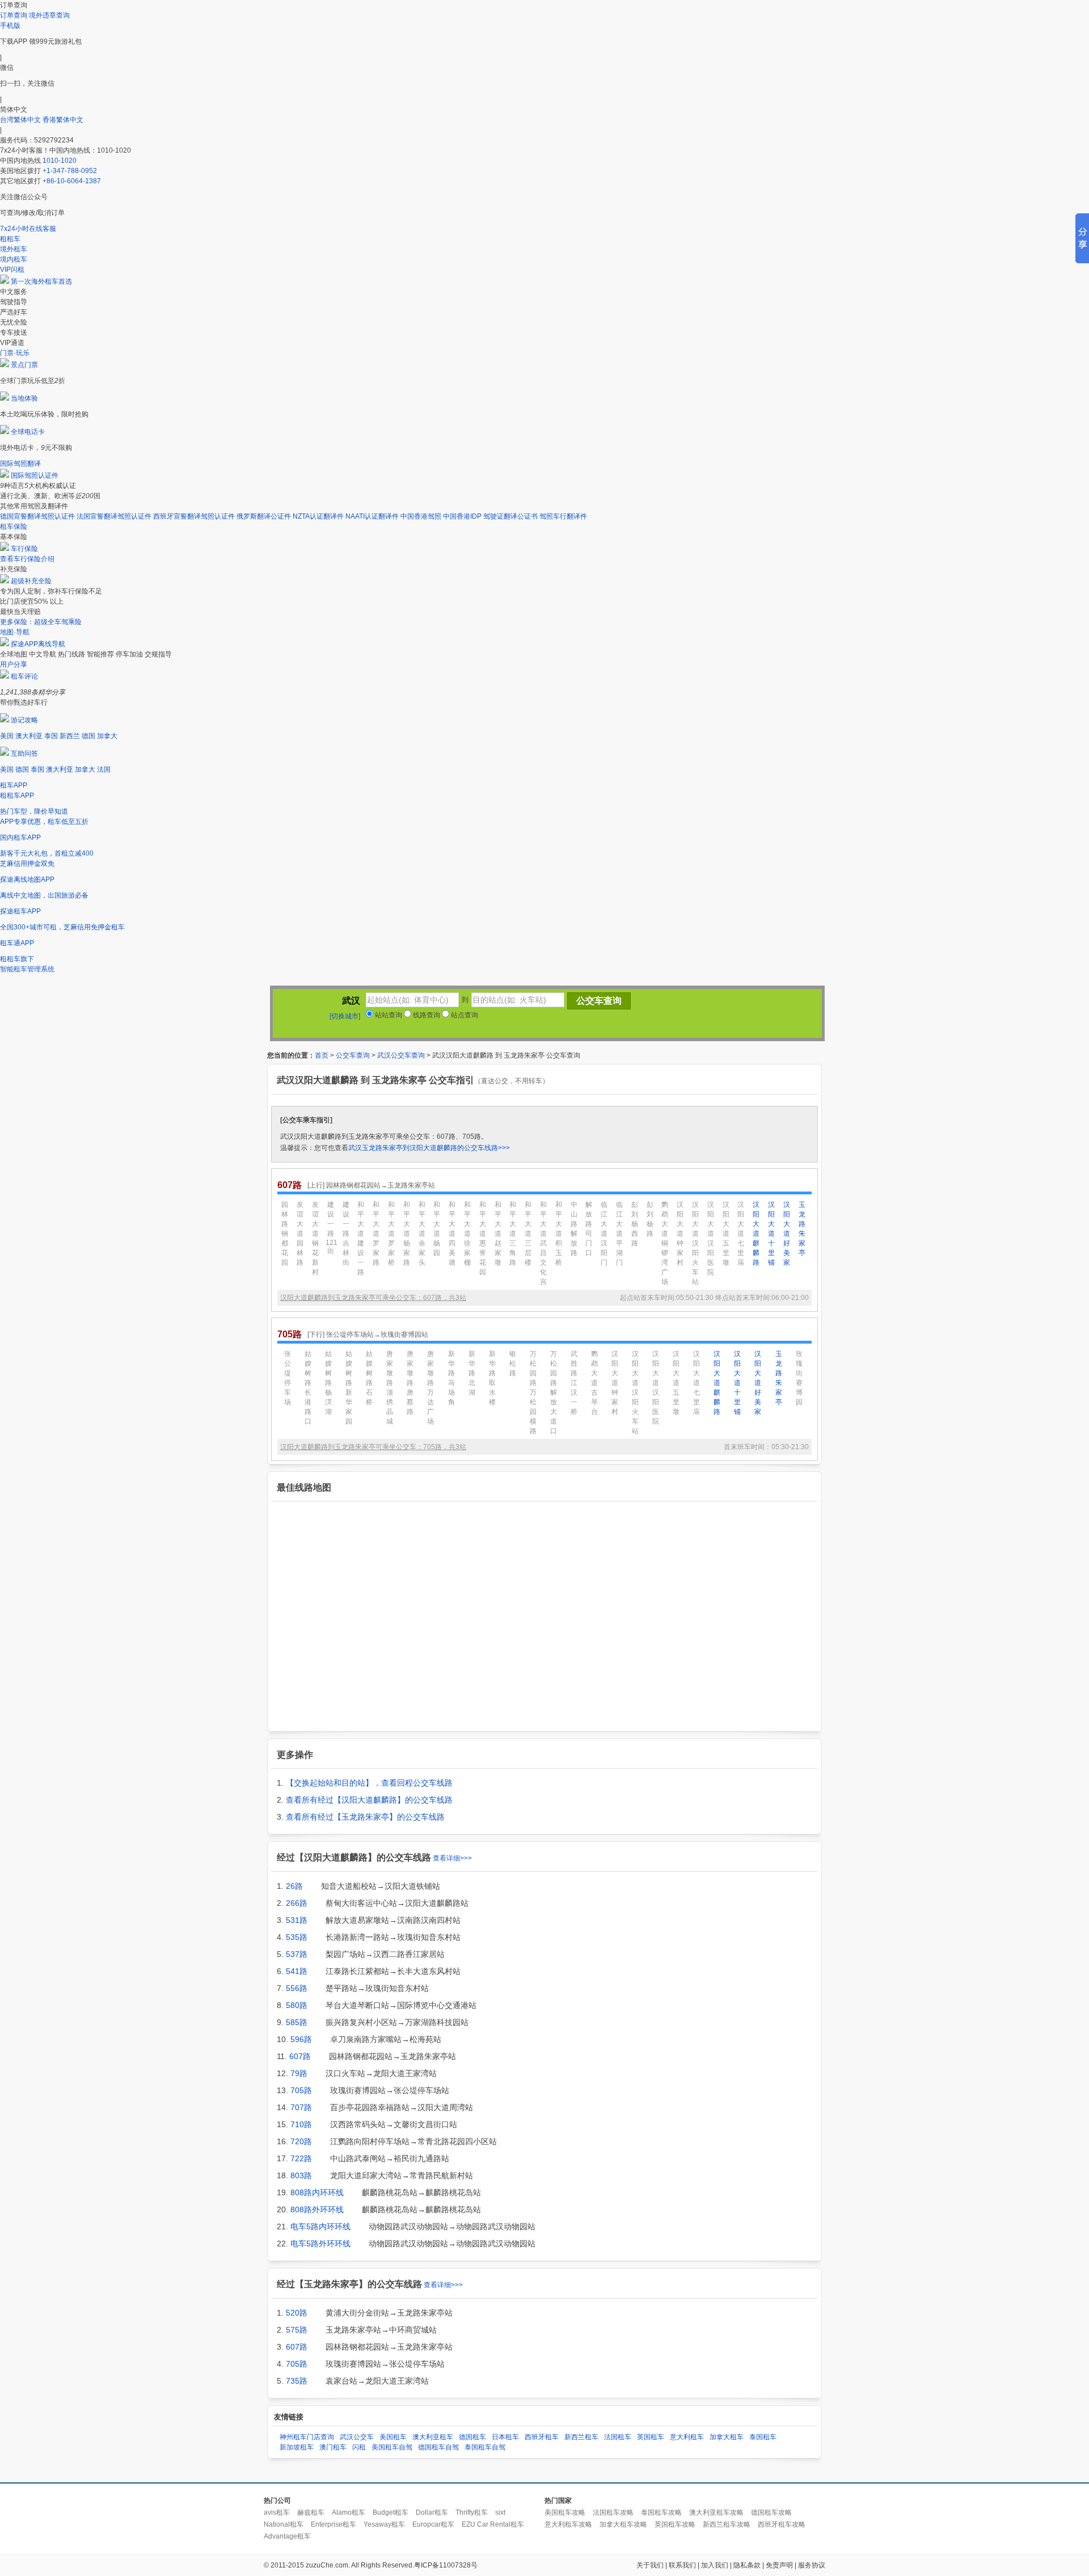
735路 (297, 2381)
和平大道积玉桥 (559, 1234)
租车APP (14, 785)
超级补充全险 (31, 581)
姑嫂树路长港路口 (308, 1388)
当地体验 (24, 398)
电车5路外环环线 (320, 2244)
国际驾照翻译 (20, 464)
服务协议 (812, 2565)
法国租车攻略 (613, 2512)
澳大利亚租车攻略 (716, 2512)
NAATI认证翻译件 (372, 516)
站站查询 (388, 1015)
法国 (104, 769)
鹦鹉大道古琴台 (594, 1383)
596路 (301, 2039)
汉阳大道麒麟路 (756, 1234)
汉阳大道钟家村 (680, 1234)
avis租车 (277, 2512)
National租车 (284, 2524)
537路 (297, 1954)
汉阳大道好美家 (787, 1234)
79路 (299, 2073)
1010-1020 (60, 161)
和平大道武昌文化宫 (543, 1243)
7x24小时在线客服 (28, 229)
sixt (500, 2512)
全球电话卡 (28, 432)
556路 (297, 1988)
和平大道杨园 (437, 1229)
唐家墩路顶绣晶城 (390, 1388)
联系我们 (682, 2565)
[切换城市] (345, 1016)
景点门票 (24, 365)
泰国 (51, 736)
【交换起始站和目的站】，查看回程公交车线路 (369, 1783)
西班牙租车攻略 (782, 2524)
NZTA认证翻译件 (318, 516)
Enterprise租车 (334, 2524)
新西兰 (70, 736)
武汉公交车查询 (401, 1055)
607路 (300, 2056)
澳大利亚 (29, 736)
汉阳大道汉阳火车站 (695, 1243)
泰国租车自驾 (485, 2447)
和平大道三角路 (513, 1234)
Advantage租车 (287, 2536)
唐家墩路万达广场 (430, 1388)
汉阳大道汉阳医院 (711, 1238)
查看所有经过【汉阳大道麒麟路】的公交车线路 (369, 1800)
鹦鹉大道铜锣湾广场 (665, 1243)
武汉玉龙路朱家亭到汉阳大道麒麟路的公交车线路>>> (429, 1148)
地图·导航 (15, 632)
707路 (301, 2107)
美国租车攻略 (565, 2512)
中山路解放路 (574, 1229)
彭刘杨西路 (635, 1224)
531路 (297, 1920)
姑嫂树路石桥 (369, 1378)
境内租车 (14, 259)
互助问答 (24, 754)
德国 (88, 736)
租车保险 (14, 527)
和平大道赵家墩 (498, 1234)
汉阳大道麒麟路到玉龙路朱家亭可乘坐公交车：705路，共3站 (373, 1447)
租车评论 (24, 676)
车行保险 (24, 549)
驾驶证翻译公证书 (510, 516)
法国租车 (618, 2437)
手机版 (10, 26)
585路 (297, 2022)
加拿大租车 (727, 2437)
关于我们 (650, 2565)
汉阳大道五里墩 (726, 1234)
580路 (297, 2005)
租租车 (10, 239)
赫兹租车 (311, 2512)
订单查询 (14, 15)
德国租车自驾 (438, 2447)
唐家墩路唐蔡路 (410, 1383)
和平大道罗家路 (376, 1234)
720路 (301, 2141)
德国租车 (472, 2437)
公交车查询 (353, 1055)
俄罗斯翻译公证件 (264, 516)
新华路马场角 (451, 1378)
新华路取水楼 (492, 1378)
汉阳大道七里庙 (741, 1234)
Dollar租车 (432, 2512)
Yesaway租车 (384, 2524)
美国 (7, 736)
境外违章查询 (49, 15)
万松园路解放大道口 (554, 1392)
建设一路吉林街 (346, 1234)
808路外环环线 (317, 2209)
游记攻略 (24, 720)
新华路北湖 (472, 1373)
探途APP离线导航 (38, 644)
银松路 (513, 1363)
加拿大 (107, 736)
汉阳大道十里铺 (771, 1234)
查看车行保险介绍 (27, 559)
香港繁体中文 (63, 120)
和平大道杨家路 (407, 1234)
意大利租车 (687, 2437)
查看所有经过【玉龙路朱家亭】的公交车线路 (365, 1817)
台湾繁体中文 (21, 120)
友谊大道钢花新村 (315, 1238)
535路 (297, 1937)
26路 (294, 1886)
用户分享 (14, 664)
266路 (297, 1903)
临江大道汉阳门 (604, 1234)
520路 (297, 2313)
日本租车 (505, 2437)
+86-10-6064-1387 (72, 181)
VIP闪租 (12, 270)
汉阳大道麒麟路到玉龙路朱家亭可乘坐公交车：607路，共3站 (373, 1298)
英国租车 (651, 2437)
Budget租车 (391, 2512)
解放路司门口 (589, 1229)
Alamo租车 (349, 2512)
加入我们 (715, 2565)
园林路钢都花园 (285, 1234)
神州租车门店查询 (307, 2437)
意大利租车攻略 (568, 2524)
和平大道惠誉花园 (483, 1238)
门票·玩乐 (15, 353)
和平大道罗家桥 (391, 1234)
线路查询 (426, 1015)
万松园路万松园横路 (533, 1392)
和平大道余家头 (422, 1234)
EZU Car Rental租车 (493, 2524)
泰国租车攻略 (661, 2512)
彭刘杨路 (650, 1219)
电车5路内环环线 (320, 2226)
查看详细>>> (452, 1858)
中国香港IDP (462, 516)
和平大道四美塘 (452, 1234)
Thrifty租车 (472, 2512)
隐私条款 (747, 2565)
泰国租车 (763, 2437)
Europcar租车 (433, 2524)
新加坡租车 (297, 2447)
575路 (297, 2330)
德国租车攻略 (771, 2512)
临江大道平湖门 (619, 1234)
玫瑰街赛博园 (799, 1378)
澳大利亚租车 (433, 2437)
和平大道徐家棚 (467, 1234)
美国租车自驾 (392, 2447)
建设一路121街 (331, 1228)
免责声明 (779, 2565)
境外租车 (14, 249)
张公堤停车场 (288, 1378)
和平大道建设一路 (361, 1238)
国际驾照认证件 (35, 475)
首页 (322, 1055)
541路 (297, 1971)
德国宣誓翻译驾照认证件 (37, 516)
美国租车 (393, 2437)
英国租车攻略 (675, 2524)
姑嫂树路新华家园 (349, 1388)
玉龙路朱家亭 (802, 1229)
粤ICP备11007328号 (446, 2565)
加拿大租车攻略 (623, 2524)
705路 (301, 2090)
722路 (301, 2158)
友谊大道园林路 (300, 1234)
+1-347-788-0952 (70, 171)
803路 (301, 2175)
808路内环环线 (317, 2192)
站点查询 (464, 1015)
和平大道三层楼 (528, 1234)
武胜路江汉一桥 (574, 1383)
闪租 (359, 2447)
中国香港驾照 (421, 516)
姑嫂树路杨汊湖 (328, 1383)
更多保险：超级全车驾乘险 (41, 622)
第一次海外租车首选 (41, 281)
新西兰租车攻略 (727, 2524)
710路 (301, 2124)
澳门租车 (333, 2447)
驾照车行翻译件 (563, 516)
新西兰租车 (581, 2437)
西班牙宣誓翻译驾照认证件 (194, 516)
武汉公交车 (357, 2437)
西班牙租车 (542, 2437)
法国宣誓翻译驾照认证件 (114, 516)
